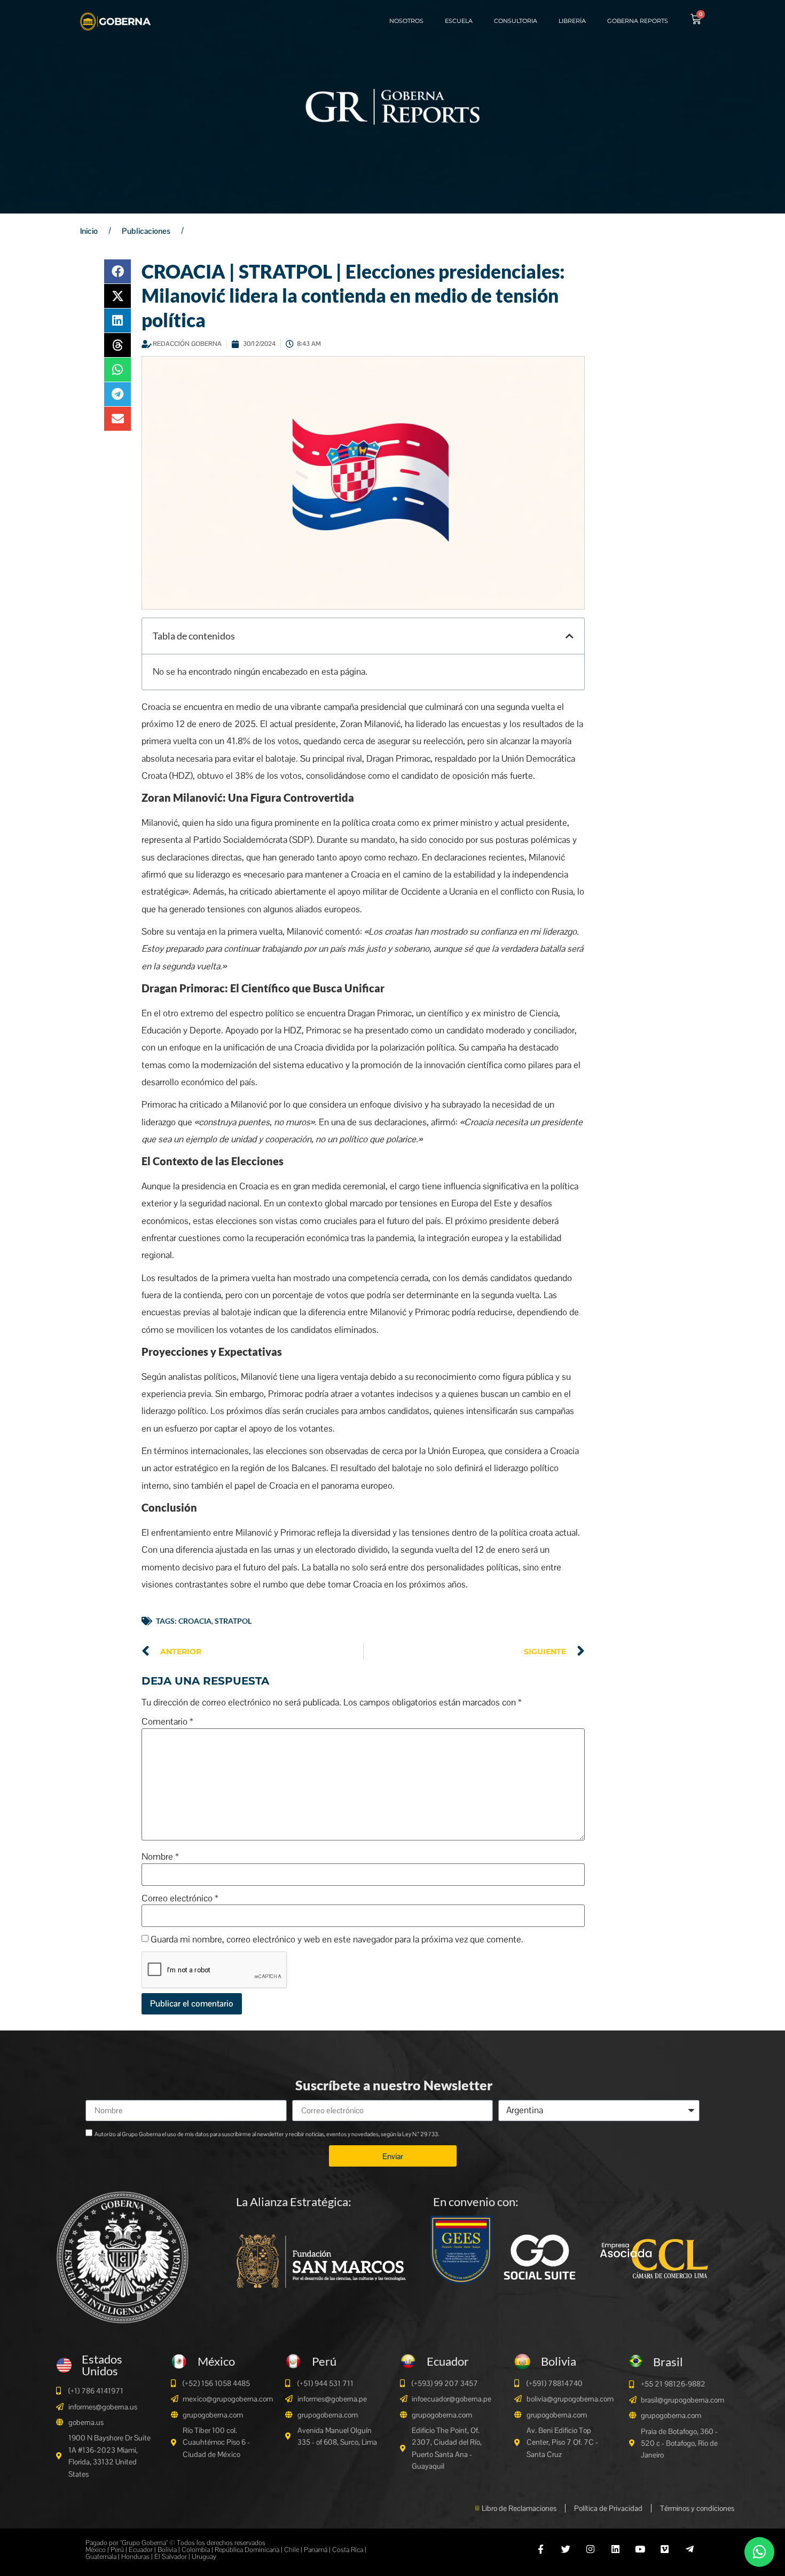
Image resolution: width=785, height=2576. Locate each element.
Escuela (459, 21)
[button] (117, 271)
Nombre (160, 1857)
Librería (572, 21)
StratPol (233, 1621)
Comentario (167, 1722)
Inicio (89, 231)
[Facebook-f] (541, 2549)
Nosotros (406, 21)
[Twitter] (566, 2549)
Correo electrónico (180, 1898)
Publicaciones (146, 231)
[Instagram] (590, 2549)
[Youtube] (640, 2549)
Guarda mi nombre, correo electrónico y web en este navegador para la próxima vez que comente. (337, 1939)
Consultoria (516, 21)
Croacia (195, 1621)
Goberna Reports (638, 21)
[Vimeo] (665, 2549)
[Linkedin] (615, 2549)
